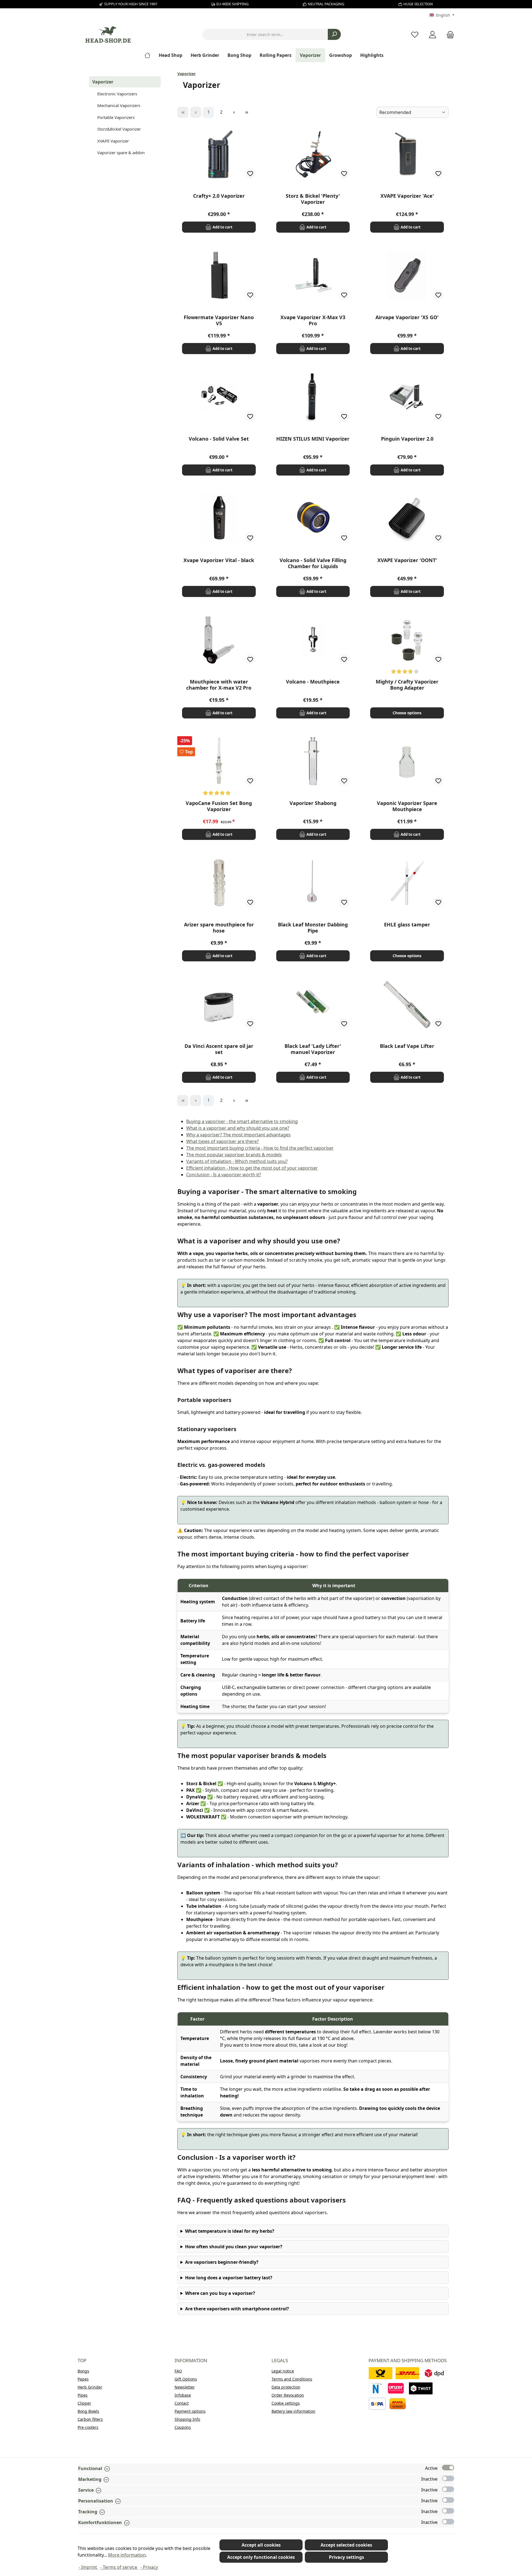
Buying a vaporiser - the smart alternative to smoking (242, 1121)
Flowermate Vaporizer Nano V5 (219, 320)
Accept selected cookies (346, 2545)
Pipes (83, 2395)
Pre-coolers (88, 2427)
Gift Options (186, 2379)
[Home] (149, 55)
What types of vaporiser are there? (222, 1141)
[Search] (334, 34)
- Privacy (149, 2567)
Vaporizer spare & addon (121, 153)
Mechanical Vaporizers (119, 105)
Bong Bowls (88, 2411)
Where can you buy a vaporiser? (220, 2293)
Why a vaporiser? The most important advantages (238, 1135)
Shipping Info (187, 2419)
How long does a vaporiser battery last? (229, 2278)
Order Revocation (288, 2395)
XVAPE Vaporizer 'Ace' (407, 196)
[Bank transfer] (377, 2404)
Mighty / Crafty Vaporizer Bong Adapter (407, 685)
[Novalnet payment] (376, 2388)
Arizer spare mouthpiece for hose (219, 928)
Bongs (83, 2371)
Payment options (190, 2411)
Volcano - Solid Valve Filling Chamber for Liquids (313, 563)
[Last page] (247, 112)
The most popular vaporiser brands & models (234, 1155)
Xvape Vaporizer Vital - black (219, 560)
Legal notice (283, 2371)
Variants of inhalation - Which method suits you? (237, 1161)
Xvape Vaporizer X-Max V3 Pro (313, 320)
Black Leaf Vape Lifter (407, 1046)
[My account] (433, 35)
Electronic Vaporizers (117, 94)
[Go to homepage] (108, 35)
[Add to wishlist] (250, 173)
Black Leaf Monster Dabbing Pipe (313, 928)
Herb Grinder (90, 2387)
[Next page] (234, 112)
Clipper (84, 2403)
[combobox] (265, 34)
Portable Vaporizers (116, 117)
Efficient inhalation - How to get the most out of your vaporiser (252, 1168)
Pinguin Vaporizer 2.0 (407, 439)
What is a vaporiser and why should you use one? (238, 1128)
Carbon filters (90, 2419)
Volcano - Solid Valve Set (219, 439)
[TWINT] (421, 2388)
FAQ (178, 2371)
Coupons (183, 2427)
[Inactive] (448, 2478)
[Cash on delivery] (398, 2404)
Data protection (286, 2387)
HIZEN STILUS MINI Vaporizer (313, 439)
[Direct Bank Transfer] (396, 2388)
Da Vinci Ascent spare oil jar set (219, 1049)
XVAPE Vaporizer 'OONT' (407, 560)
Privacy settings (346, 2557)
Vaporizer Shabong (313, 803)
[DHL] (407, 2373)
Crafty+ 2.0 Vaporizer (219, 196)
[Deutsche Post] (381, 2373)
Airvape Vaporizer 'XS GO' (407, 317)
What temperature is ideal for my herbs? (230, 2231)
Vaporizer (103, 82)
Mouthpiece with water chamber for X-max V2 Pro (219, 685)
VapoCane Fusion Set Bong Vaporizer (219, 806)
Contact (182, 2403)
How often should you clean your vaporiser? (234, 2247)
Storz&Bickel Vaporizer (119, 129)
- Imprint (88, 2567)
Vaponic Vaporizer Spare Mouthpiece (407, 806)
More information (127, 2555)
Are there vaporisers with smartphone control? (237, 2309)
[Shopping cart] (449, 35)
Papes (83, 2379)
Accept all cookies (261, 2545)
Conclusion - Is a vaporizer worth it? (224, 1175)
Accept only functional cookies (261, 2557)
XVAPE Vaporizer (113, 141)
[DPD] (434, 2373)
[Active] (448, 2468)
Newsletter (185, 2387)
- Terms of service (119, 2567)
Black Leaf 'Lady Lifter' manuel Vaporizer (313, 1049)
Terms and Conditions (292, 2379)
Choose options (407, 713)
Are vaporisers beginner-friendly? (222, 2262)
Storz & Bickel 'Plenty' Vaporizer (313, 199)
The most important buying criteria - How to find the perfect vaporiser (260, 1148)
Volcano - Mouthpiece (313, 682)
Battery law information (293, 2411)
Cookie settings (286, 2403)
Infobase (183, 2395)
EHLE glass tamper (407, 925)
